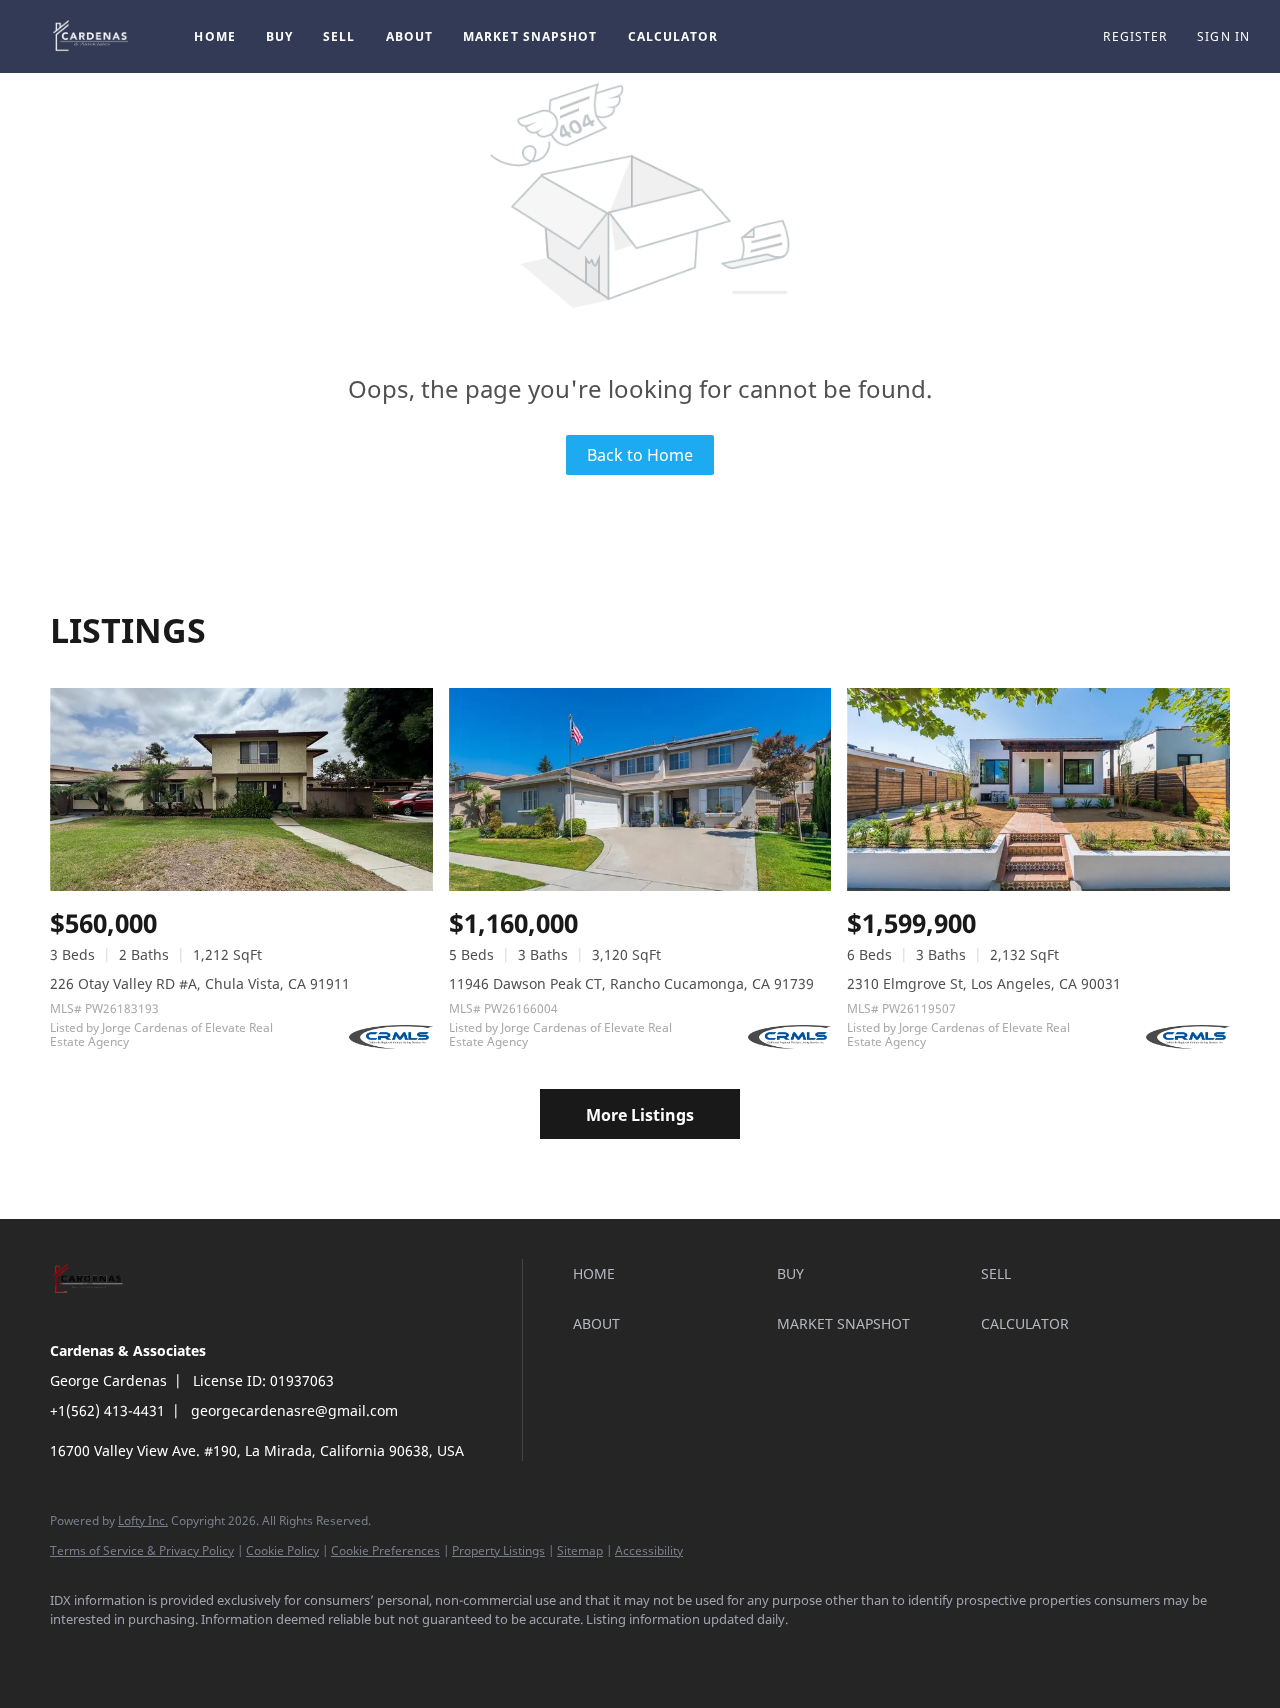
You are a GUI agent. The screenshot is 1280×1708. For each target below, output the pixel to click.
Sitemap (580, 1550)
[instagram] (190, 1654)
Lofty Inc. (143, 1520)
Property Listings (498, 1550)
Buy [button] (279, 36)
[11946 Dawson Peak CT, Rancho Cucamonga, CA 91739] (640, 789)
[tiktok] (306, 1654)
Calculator (673, 36)
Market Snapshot (530, 36)
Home (214, 36)
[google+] (364, 1654)
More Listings (640, 1115)
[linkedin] (132, 1654)
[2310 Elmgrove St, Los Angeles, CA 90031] (1038, 789)
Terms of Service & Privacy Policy (142, 1550)
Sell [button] (339, 36)
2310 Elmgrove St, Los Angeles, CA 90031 (984, 983)
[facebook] (74, 1654)
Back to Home (640, 455)
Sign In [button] (1223, 36)
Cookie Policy (282, 1550)
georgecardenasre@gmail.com (294, 1410)
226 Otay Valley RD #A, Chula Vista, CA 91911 (200, 983)
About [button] (410, 36)
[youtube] (248, 1654)
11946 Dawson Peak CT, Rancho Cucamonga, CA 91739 (631, 983)
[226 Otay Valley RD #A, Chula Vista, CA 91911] (241, 789)
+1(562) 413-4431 (107, 1410)
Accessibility (649, 1550)
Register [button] (1135, 36)
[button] (92, 36)
